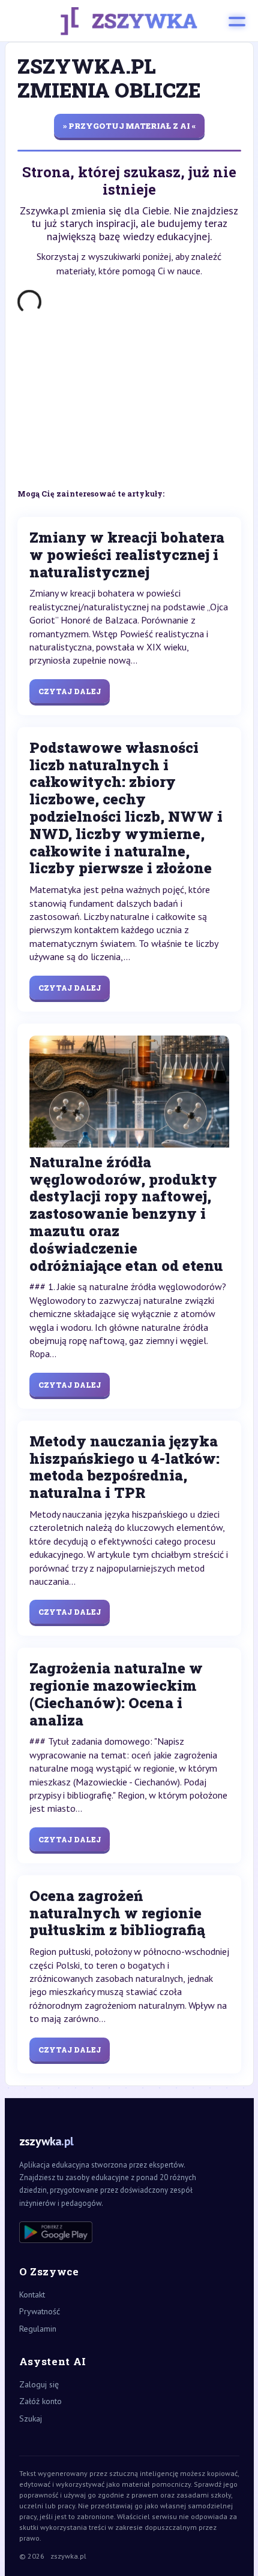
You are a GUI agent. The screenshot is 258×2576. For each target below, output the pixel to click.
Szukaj (31, 2418)
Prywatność (40, 2311)
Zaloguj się (39, 2384)
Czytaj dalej (70, 691)
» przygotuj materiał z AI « (129, 126)
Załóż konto (40, 2401)
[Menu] (237, 21)
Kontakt (32, 2295)
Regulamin (38, 2329)
